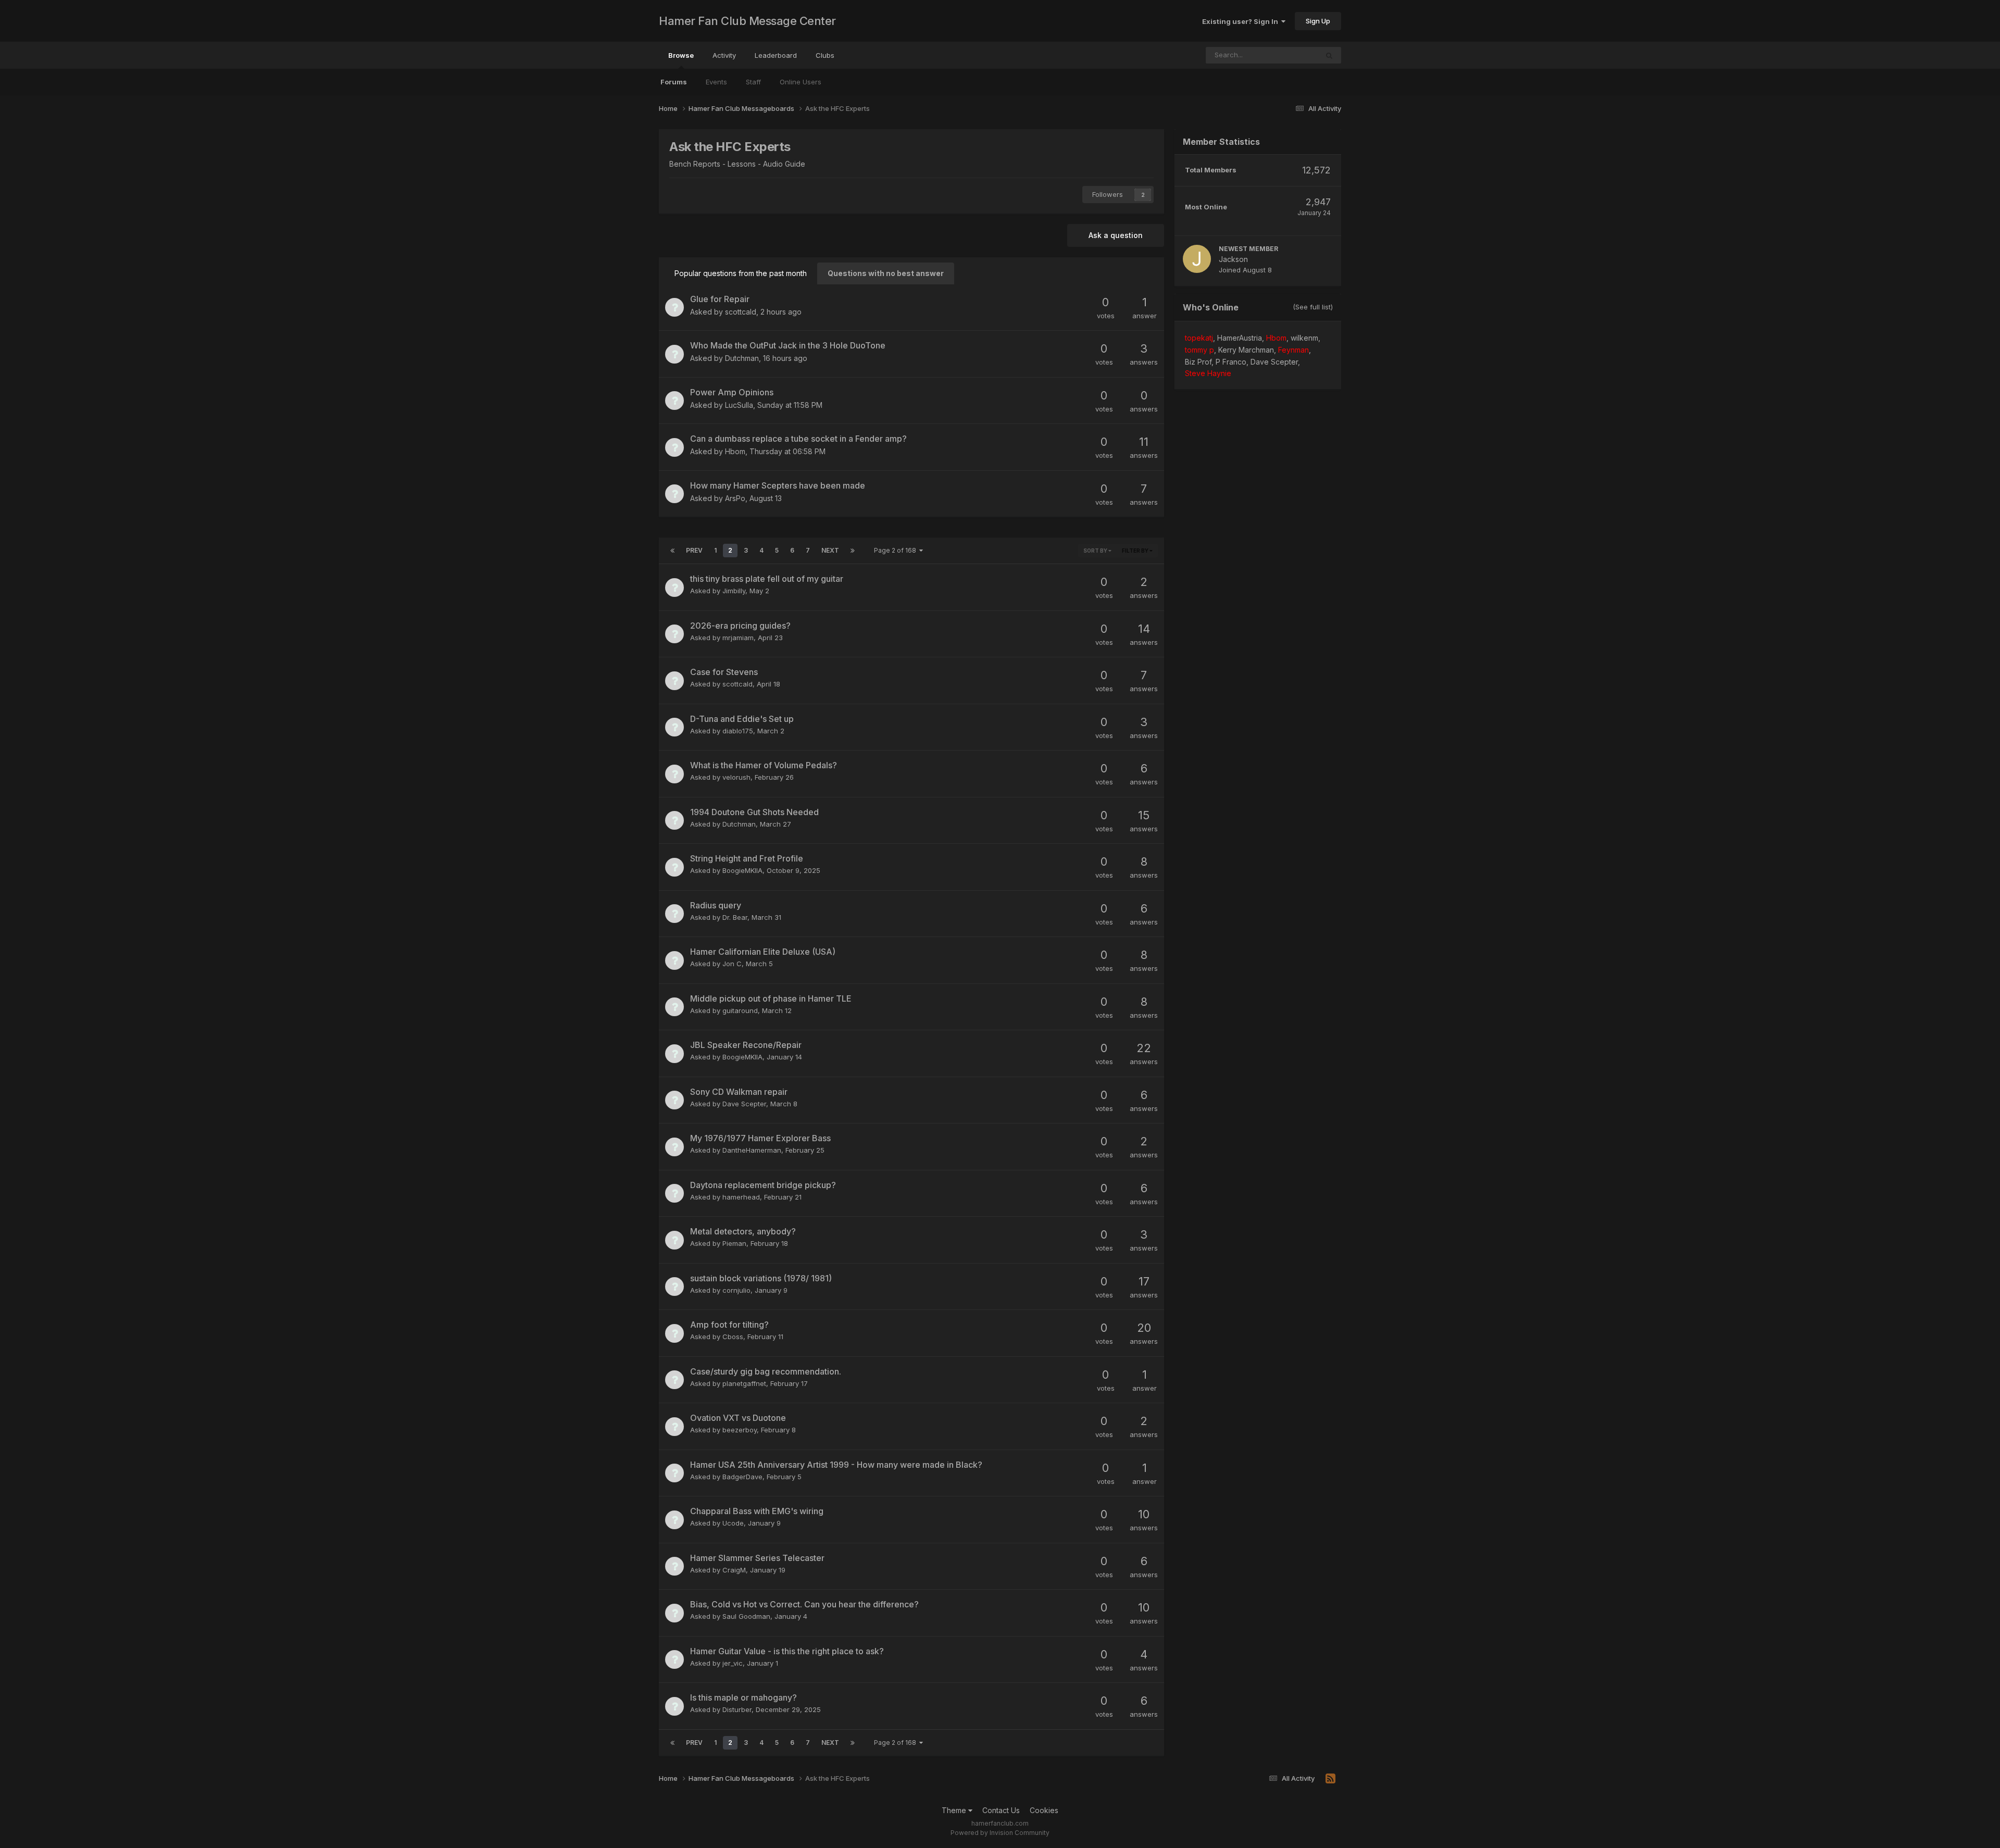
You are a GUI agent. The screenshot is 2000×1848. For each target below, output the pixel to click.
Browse (681, 55)
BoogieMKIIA (742, 870)
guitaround (740, 1010)
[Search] (1329, 55)
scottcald (741, 312)
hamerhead (741, 1197)
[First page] (672, 551)
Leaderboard (776, 55)
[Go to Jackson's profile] (1197, 259)
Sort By (1096, 551)
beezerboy (740, 1430)
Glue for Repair (720, 299)
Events (716, 82)
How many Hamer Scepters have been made (778, 485)
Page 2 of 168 (897, 550)
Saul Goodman (746, 1616)
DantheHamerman (752, 1150)
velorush (736, 777)
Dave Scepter (744, 1104)
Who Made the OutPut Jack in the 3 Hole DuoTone (788, 345)
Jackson (1233, 259)
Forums (674, 82)
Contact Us (1001, 1810)
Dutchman (742, 358)
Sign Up (1318, 21)
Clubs (825, 55)
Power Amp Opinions (732, 392)
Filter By (1136, 551)
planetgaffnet (744, 1383)
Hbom (735, 451)
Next (830, 550)
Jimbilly (734, 591)
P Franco (1231, 362)
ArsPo (735, 498)
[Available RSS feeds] (1330, 1779)
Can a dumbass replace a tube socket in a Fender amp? (798, 439)
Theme (955, 1810)
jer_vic (733, 1663)
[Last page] (853, 551)
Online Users (801, 82)
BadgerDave (742, 1477)
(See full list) (1313, 307)
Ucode (733, 1523)
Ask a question (1116, 235)
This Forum (1286, 55)
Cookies (1044, 1810)
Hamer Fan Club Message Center (747, 21)
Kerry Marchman (1246, 350)
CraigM (734, 1570)
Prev (694, 550)
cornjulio (736, 1290)
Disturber (737, 1709)
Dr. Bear (735, 917)
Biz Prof (1198, 362)
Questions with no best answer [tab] (886, 273)
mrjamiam (738, 638)
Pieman (734, 1243)
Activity (724, 55)
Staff (753, 82)
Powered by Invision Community (1000, 1833)
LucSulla (739, 405)
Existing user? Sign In (1242, 21)
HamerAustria (1240, 338)
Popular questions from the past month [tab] (741, 273)
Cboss (733, 1337)
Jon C (732, 964)
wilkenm (1304, 338)
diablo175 (738, 731)
